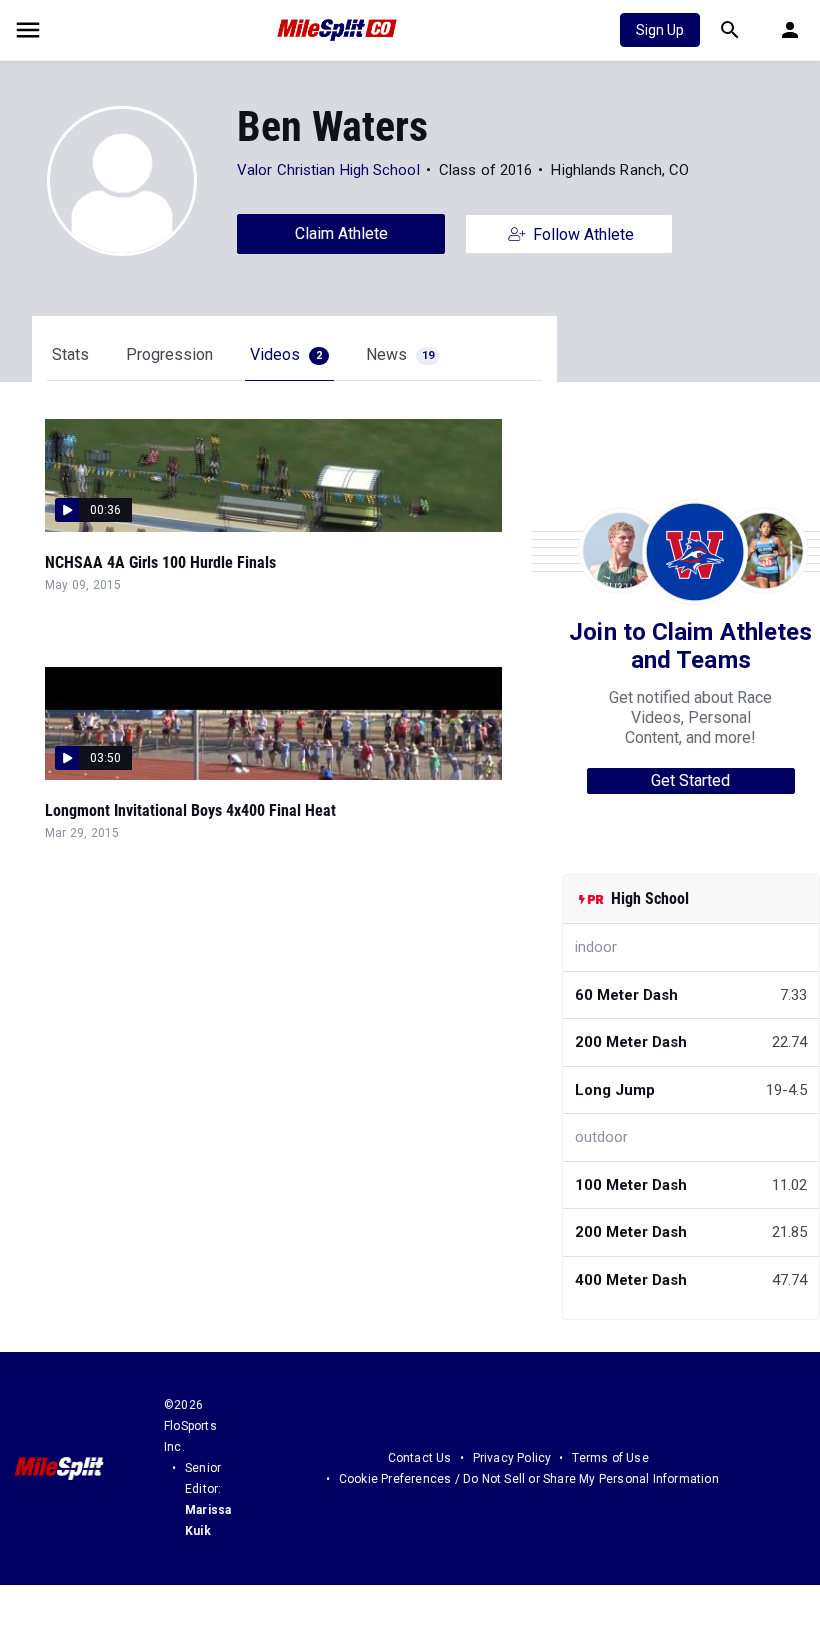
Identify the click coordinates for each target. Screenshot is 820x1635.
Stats (70, 354)
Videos (286, 354)
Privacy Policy (512, 1458)
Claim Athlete (341, 233)
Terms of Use (610, 1458)
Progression (169, 354)
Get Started (690, 780)
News (400, 354)
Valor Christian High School (328, 170)
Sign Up (660, 30)
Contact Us (420, 1458)
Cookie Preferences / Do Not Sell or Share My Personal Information (529, 1479)
